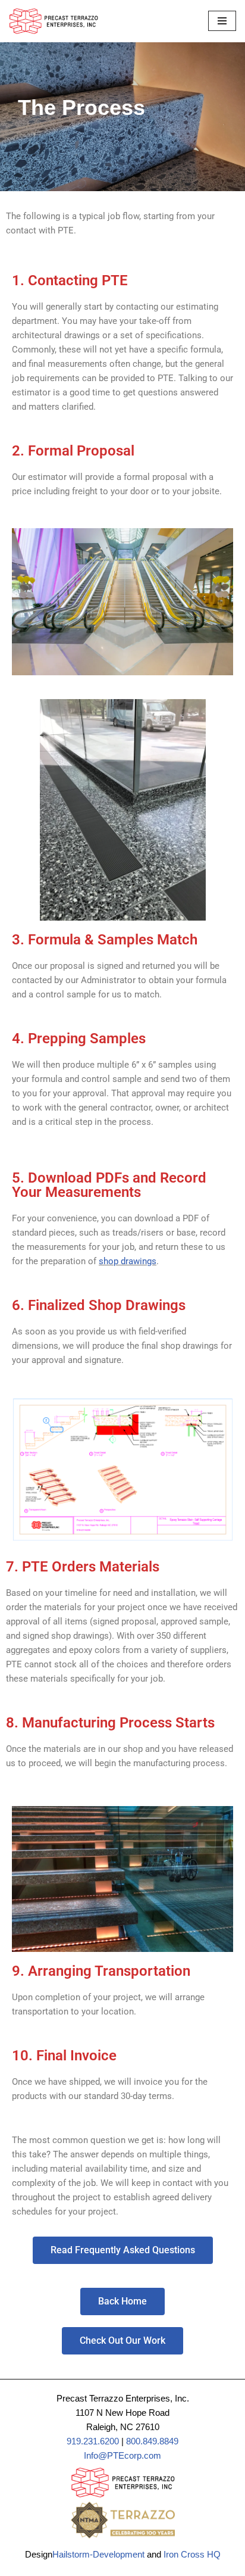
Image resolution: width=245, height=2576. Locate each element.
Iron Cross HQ (192, 2554)
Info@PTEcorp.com (122, 2455)
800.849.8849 (152, 2441)
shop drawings (128, 1261)
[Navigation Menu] (222, 21)
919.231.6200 (93, 2441)
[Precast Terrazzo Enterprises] (54, 21)
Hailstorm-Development (98, 2554)
